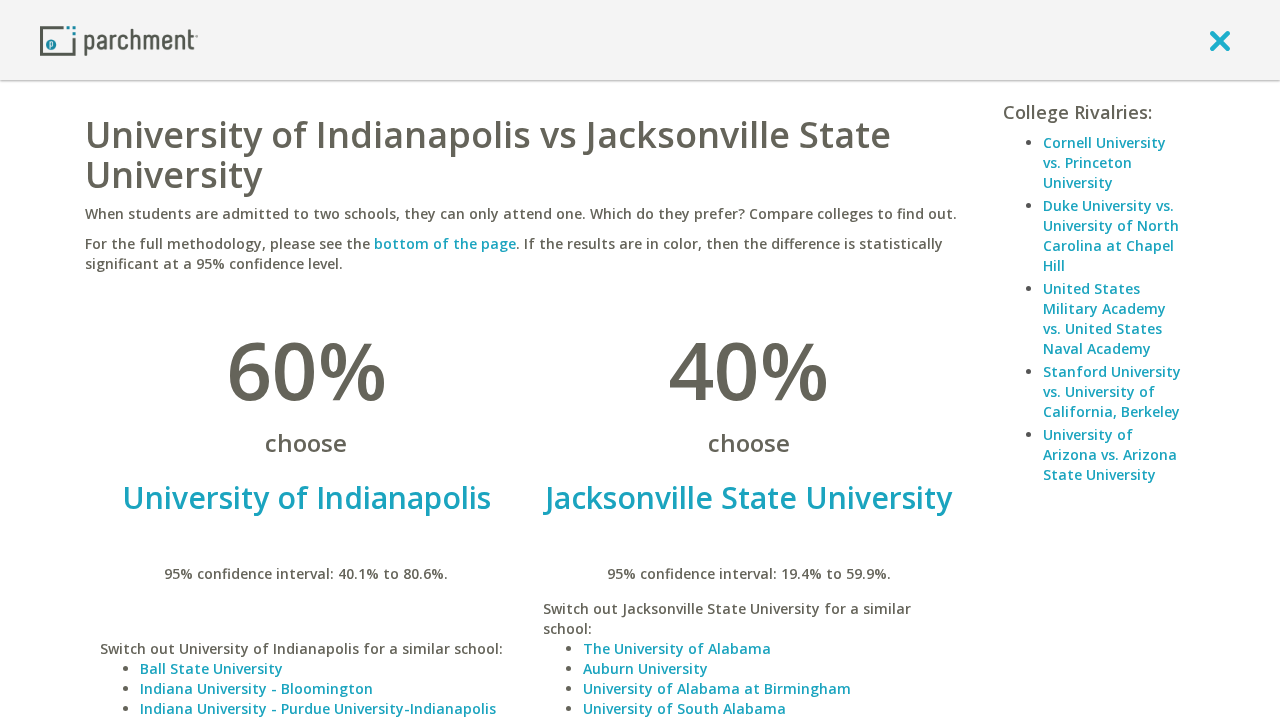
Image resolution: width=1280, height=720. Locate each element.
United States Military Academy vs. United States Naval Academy (1104, 318)
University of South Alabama (684, 708)
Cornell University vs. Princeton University (1104, 162)
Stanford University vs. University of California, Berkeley (1112, 391)
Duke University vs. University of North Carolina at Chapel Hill (1111, 235)
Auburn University (645, 668)
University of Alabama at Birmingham (717, 688)
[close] (1220, 40)
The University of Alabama (677, 648)
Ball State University (211, 668)
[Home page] (119, 39)
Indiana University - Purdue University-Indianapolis (318, 708)
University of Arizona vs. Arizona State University (1110, 454)
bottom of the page (445, 243)
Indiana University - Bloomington (256, 688)
